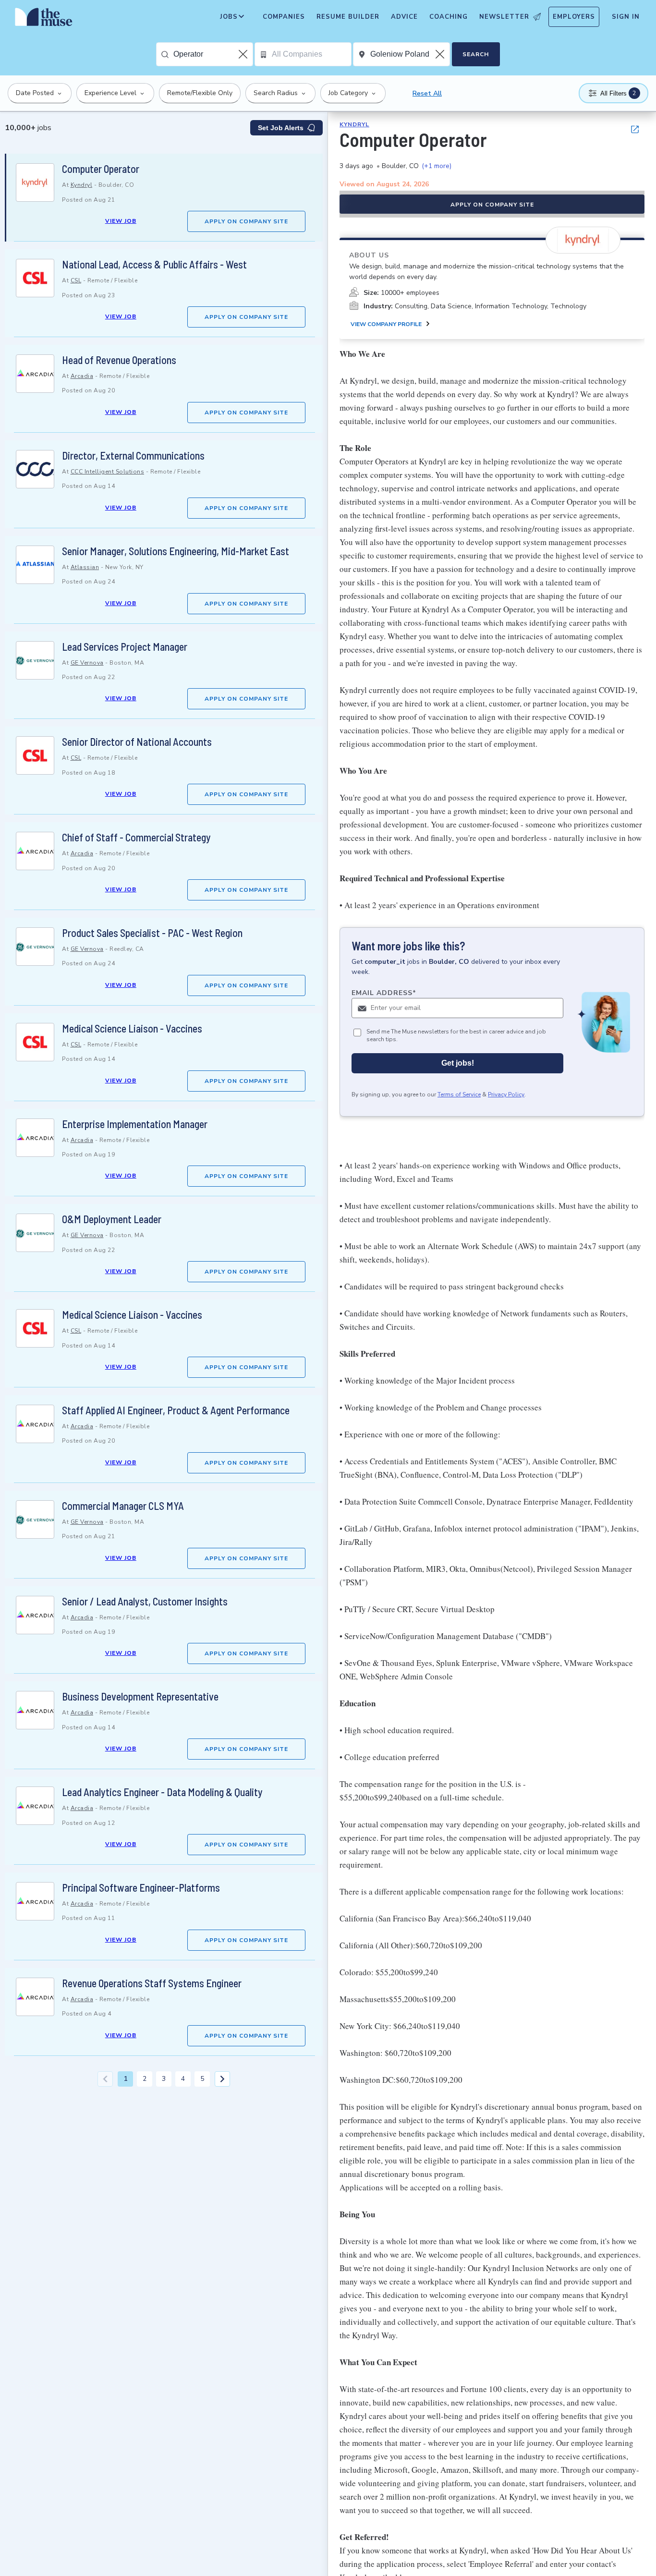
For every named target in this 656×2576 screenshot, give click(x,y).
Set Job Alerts (281, 128)
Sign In (626, 17)
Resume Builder (348, 17)
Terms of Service (459, 1095)
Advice (404, 17)
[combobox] (213, 54)
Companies (284, 17)
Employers (574, 17)
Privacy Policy (506, 1095)
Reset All (427, 93)
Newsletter (504, 17)
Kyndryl (82, 185)
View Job (121, 221)
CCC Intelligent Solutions (108, 472)
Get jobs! (458, 1063)
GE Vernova (87, 663)
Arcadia (82, 376)
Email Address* (384, 993)
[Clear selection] (244, 54)
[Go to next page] (222, 2079)
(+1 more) (437, 166)
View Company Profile (386, 324)
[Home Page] (44, 19)
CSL (76, 280)
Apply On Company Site (246, 221)
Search (476, 54)
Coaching (449, 17)
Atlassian (85, 567)
